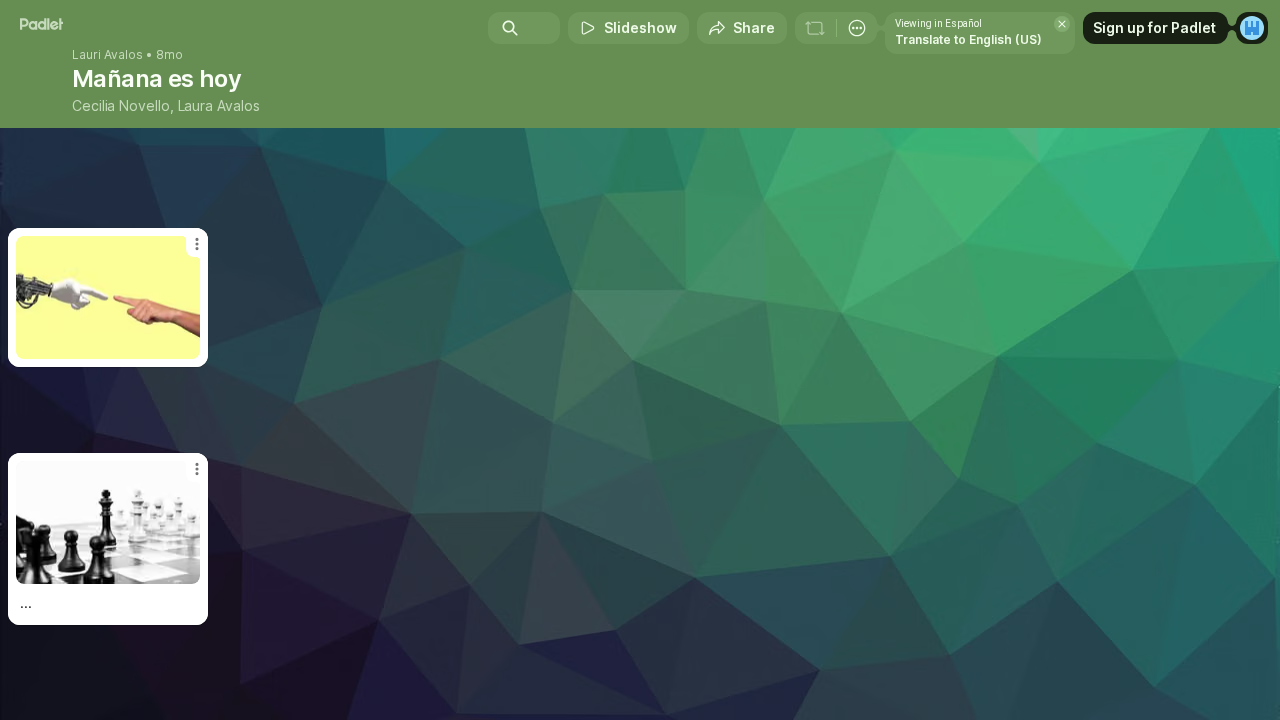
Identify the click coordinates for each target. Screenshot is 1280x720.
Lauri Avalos (107, 55)
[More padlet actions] (857, 28)
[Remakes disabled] (815, 28)
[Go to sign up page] (1252, 28)
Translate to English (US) (968, 39)
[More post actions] (197, 469)
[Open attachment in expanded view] (108, 522)
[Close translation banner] (1062, 24)
